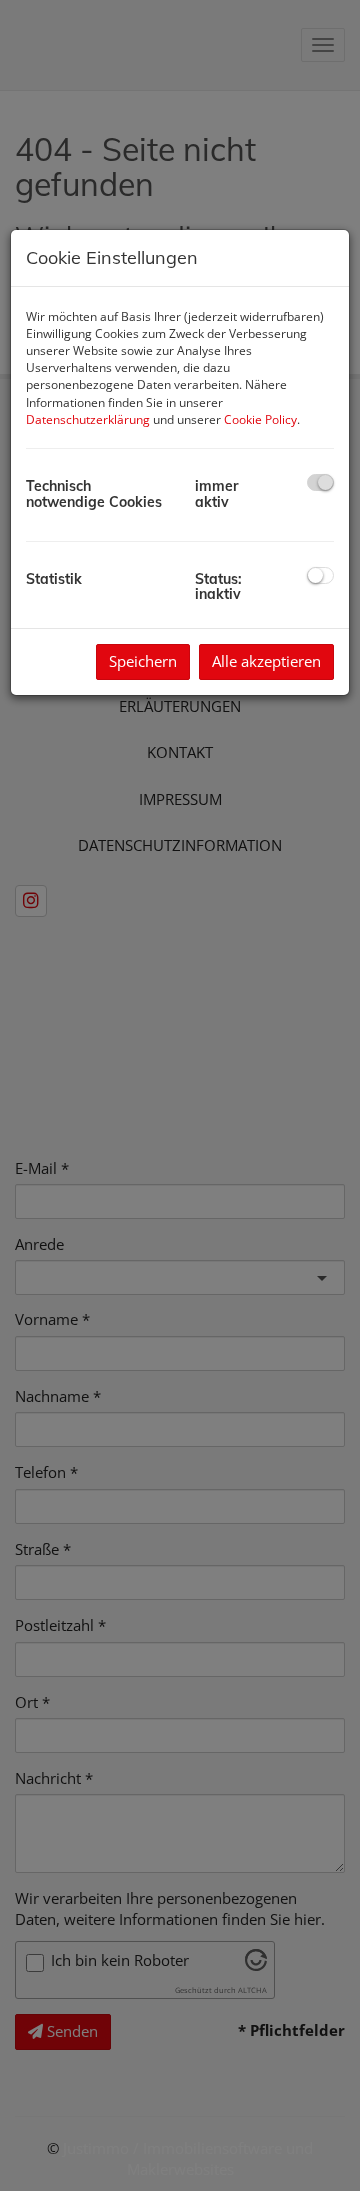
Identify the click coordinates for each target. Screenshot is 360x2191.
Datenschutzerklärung (88, 419)
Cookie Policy (260, 419)
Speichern (143, 661)
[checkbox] (320, 482)
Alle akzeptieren (266, 661)
